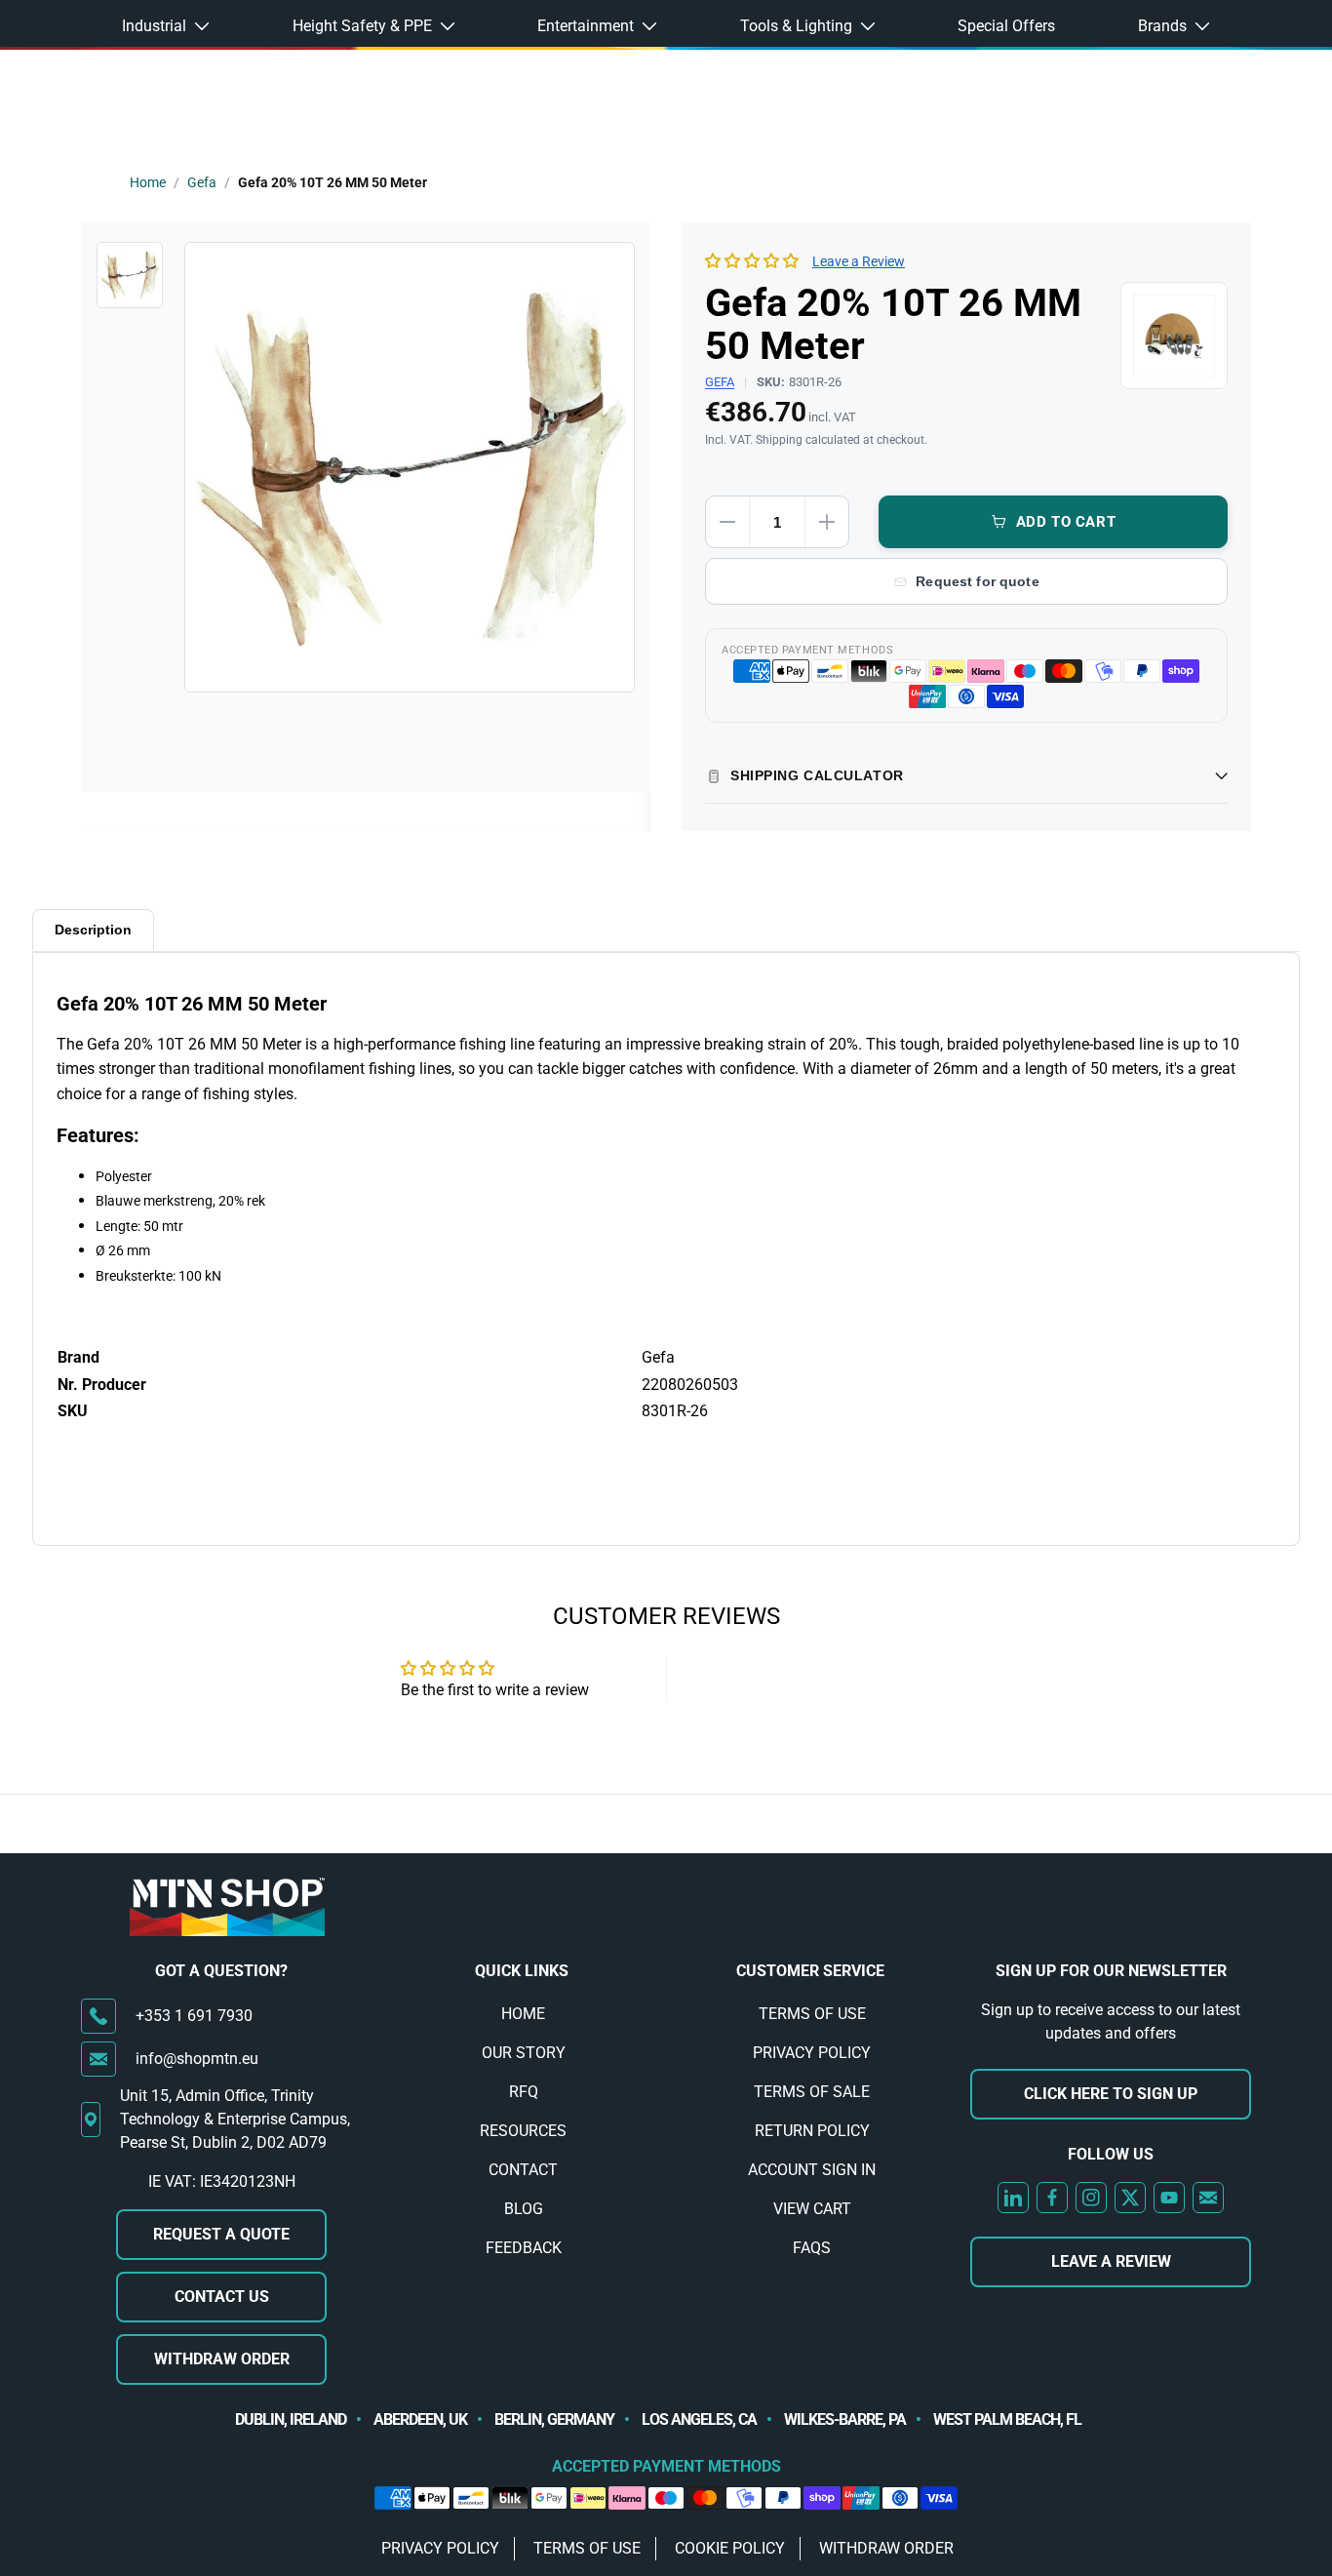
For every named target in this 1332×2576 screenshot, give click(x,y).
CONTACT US (222, 2297)
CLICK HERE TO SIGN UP (1111, 2094)
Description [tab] (93, 930)
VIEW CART (812, 2209)
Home (148, 182)
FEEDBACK (524, 2248)
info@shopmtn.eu (197, 2059)
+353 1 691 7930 (194, 2016)
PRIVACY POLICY (812, 2053)
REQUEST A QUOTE (221, 2234)
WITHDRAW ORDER (222, 2359)
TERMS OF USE (812, 2014)
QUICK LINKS (522, 1971)
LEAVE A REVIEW (1111, 2261)
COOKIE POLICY (730, 2548)
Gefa (202, 182)
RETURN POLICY (812, 2131)
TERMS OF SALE (812, 2092)
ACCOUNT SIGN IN (812, 2170)
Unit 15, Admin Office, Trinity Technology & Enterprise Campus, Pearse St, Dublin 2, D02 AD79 (235, 2119)
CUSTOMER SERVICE (810, 1971)
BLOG (524, 2209)
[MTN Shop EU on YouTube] (1169, 2198)
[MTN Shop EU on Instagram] (1091, 2198)
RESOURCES (523, 2131)
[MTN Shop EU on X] (1130, 2198)
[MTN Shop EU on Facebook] (1052, 2198)
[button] (754, 261)
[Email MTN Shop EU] (1208, 2198)
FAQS (812, 2248)
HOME (523, 2014)
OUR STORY (524, 2053)
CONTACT (523, 2170)
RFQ (524, 2092)
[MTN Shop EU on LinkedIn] (1013, 2198)
